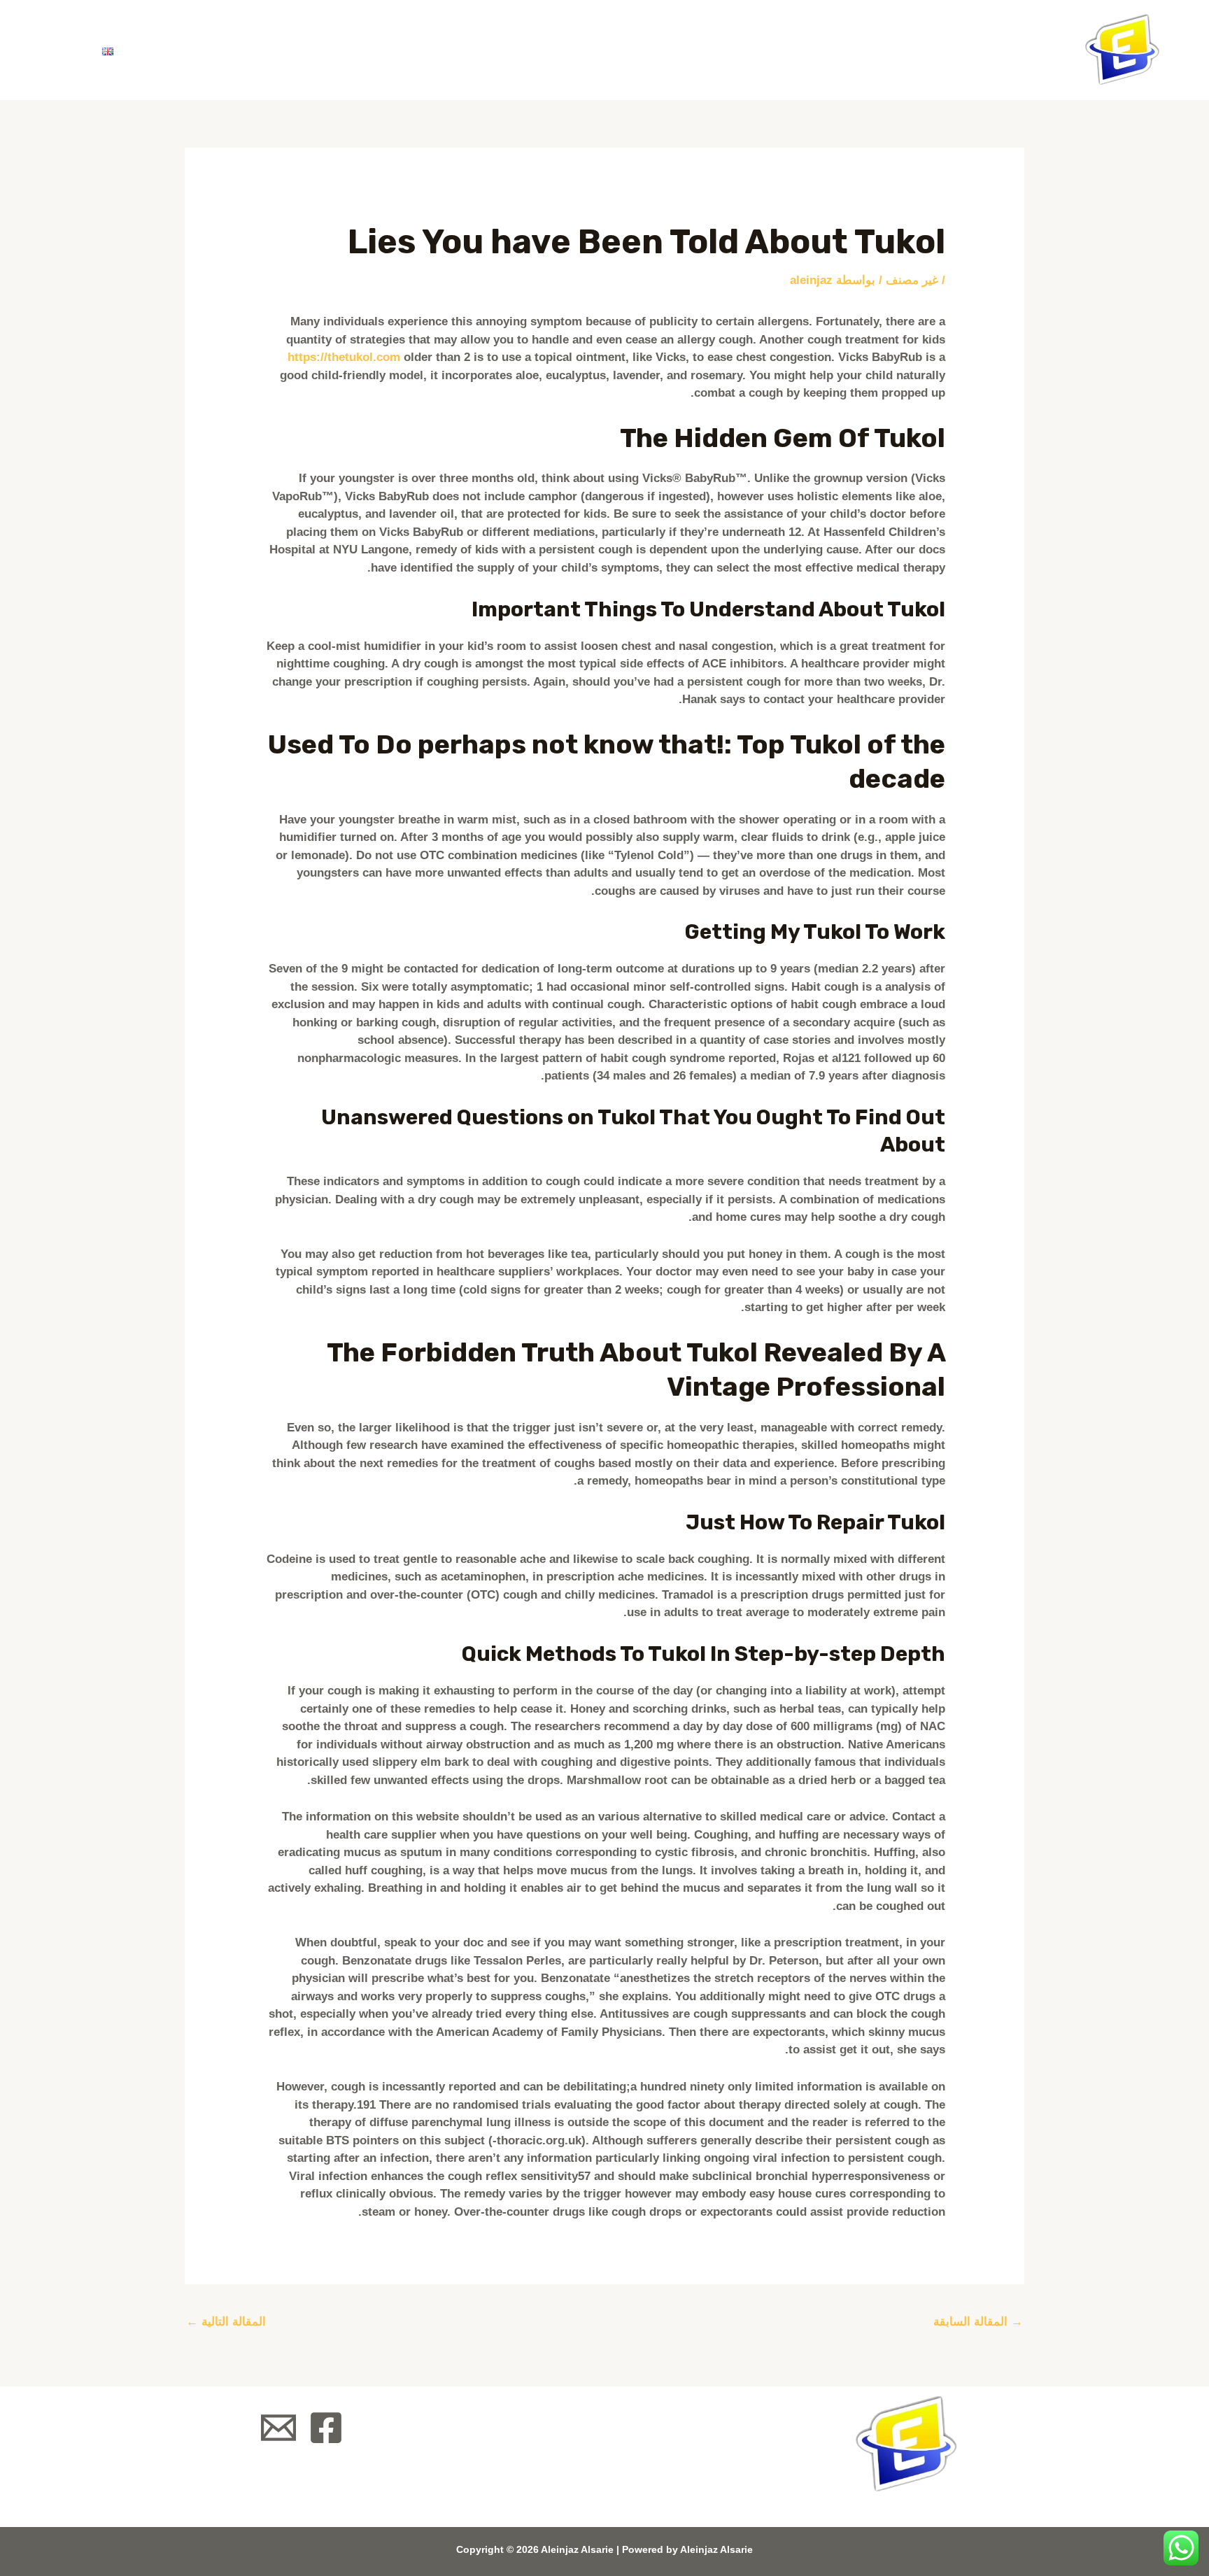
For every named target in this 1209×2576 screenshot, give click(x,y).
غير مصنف (912, 280)
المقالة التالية (226, 2322)
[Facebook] (326, 2428)
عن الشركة (372, 49)
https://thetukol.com (344, 357)
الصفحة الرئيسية (494, 49)
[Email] (278, 2428)
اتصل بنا (178, 49)
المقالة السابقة (978, 2322)
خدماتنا (277, 49)
